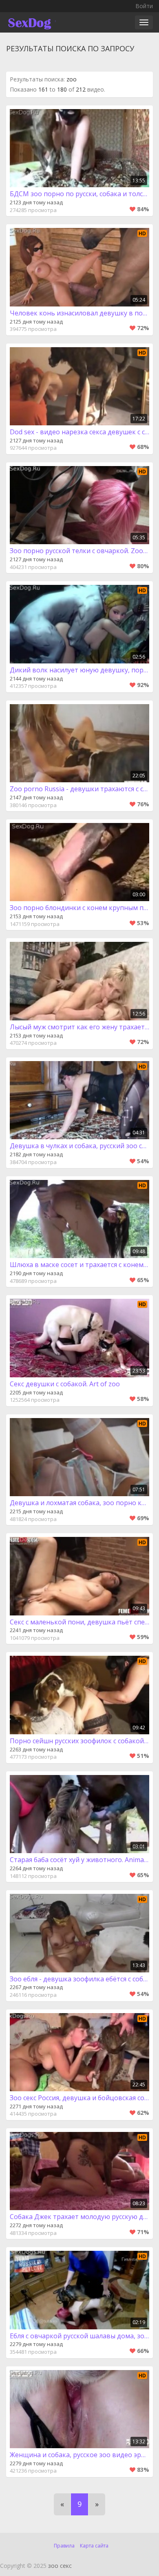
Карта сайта (94, 2546)
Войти (144, 6)
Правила (64, 2546)
